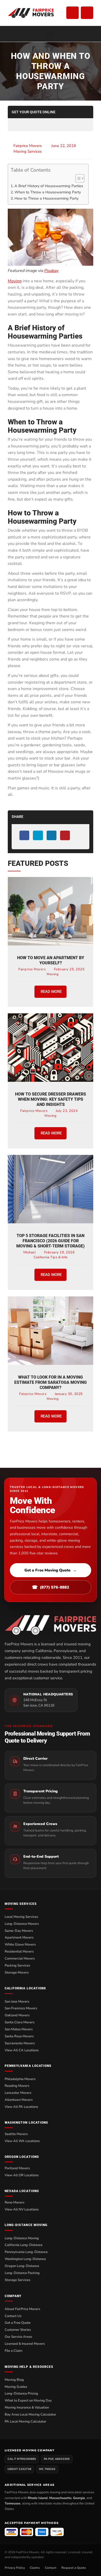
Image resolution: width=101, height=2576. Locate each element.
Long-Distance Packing (22, 2273)
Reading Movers (17, 2086)
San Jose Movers (17, 2002)
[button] (51, 34)
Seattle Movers (16, 2134)
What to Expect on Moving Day (28, 2400)
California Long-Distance (24, 2245)
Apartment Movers (19, 1938)
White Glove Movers (20, 1945)
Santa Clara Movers (20, 2022)
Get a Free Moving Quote (51, 1570)
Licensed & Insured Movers (25, 2344)
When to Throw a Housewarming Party (48, 192)
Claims (35, 2568)
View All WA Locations (22, 2141)
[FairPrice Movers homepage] (51, 1625)
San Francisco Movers (21, 2008)
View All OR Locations (22, 2175)
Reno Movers (15, 2202)
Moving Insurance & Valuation (27, 2407)
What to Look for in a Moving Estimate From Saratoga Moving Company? (51, 1382)
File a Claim (13, 2351)
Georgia (79, 2498)
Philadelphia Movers (20, 2079)
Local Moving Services (21, 1917)
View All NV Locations (22, 2209)
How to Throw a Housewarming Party (46, 198)
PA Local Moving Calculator (26, 2421)
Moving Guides (16, 2387)
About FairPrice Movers (22, 2309)
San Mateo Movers (19, 2029)
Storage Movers (17, 1973)
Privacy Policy (15, 2568)
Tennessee (13, 2503)
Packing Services (17, 1966)
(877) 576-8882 (51, 1587)
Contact (51, 2568)
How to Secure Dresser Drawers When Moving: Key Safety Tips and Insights (51, 1099)
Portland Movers (17, 2168)
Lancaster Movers (18, 2093)
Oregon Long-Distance (22, 2266)
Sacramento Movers (20, 2043)
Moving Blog (14, 2380)
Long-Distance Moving (22, 2238)
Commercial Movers (20, 1959)
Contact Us (13, 2316)
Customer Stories (18, 2330)
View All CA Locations (22, 2050)
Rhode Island (38, 2498)
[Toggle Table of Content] (77, 178)
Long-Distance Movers (22, 1924)
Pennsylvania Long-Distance (26, 2252)
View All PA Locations (21, 2107)
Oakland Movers (17, 2015)
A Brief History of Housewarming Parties (49, 186)
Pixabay (51, 271)
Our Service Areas (18, 2337)
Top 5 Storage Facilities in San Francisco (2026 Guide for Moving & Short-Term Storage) (51, 1241)
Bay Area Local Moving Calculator (30, 2414)
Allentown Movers (19, 2100)
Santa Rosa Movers (19, 2036)
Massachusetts (60, 2498)
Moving (15, 281)
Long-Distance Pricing (21, 2393)
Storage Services (17, 2280)
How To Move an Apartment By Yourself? (51, 960)
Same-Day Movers (19, 1931)
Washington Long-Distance (25, 2259)
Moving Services (28, 151)
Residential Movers (19, 1952)
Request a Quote (74, 2568)
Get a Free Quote (18, 2323)
